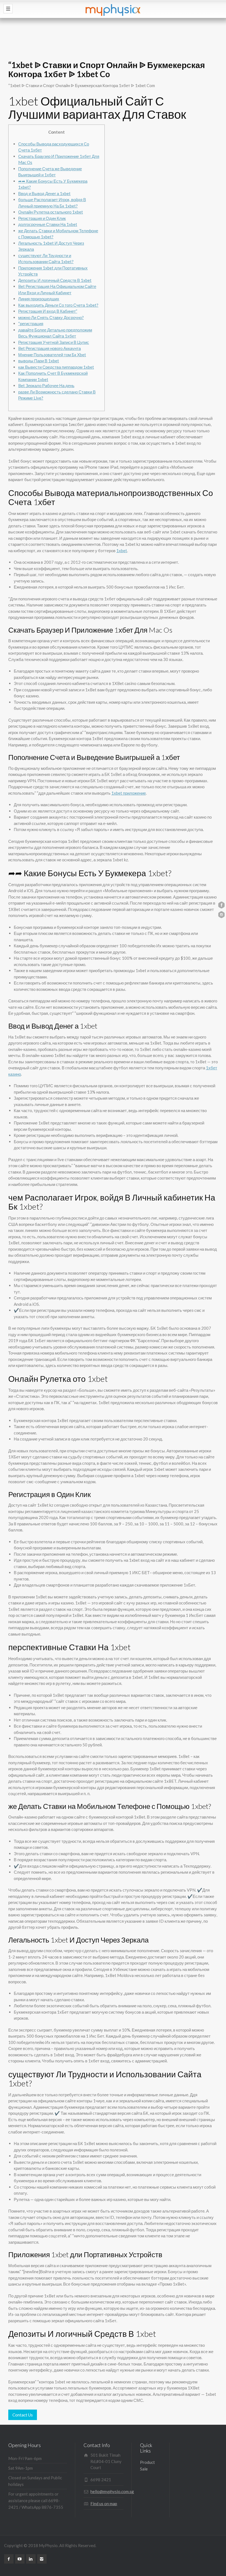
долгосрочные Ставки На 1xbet (48, 224)
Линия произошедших (39, 299)
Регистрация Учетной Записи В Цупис (54, 342)
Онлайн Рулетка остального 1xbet (51, 212)
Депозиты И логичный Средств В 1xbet (55, 280)
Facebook (221, 905)
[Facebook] (9, 2559)
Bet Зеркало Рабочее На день (46, 385)
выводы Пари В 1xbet (39, 361)
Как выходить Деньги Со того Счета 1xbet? (58, 305)
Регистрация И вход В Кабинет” (48, 311)
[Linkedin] (31, 2559)
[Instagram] (42, 2559)
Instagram (221, 915)
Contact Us (23, 2415)
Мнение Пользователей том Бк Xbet (52, 355)
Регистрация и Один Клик (42, 218)
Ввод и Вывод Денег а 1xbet (44, 193)
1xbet (122, 551)
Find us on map (104, 2504)
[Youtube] (20, 2559)
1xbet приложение (129, 793)
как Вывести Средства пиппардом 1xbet (56, 367)
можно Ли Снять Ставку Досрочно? (51, 317)
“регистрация (31, 323)
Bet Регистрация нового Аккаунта (49, 348)
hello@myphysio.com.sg (112, 2491)
